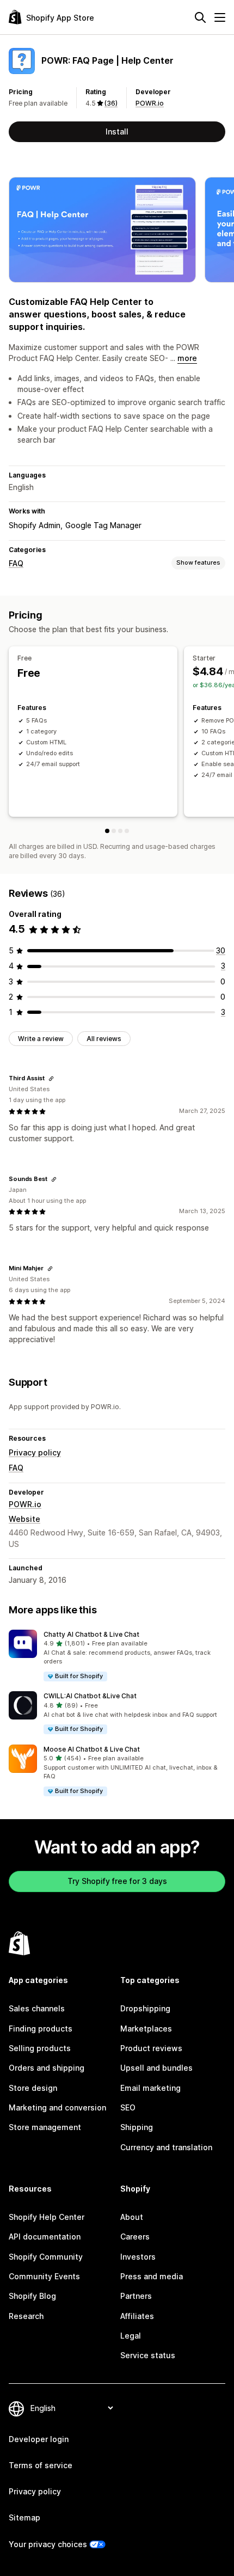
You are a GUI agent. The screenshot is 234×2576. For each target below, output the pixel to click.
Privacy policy (35, 1452)
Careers (135, 2237)
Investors (138, 2257)
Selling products (40, 2048)
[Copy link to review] (51, 1079)
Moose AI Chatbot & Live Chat (92, 1749)
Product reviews (151, 2048)
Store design (33, 2088)
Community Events (44, 2276)
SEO (128, 2107)
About (132, 2217)
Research (26, 2316)
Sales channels (37, 2008)
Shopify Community (46, 2257)
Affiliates (137, 2316)
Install (117, 131)
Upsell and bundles (156, 2068)
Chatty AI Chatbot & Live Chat (91, 1634)
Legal (131, 2336)
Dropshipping (145, 2008)
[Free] (107, 831)
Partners (136, 2296)
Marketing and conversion (57, 2107)
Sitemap (24, 2517)
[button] (117, 1656)
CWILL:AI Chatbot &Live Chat (90, 1696)
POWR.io (150, 103)
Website (24, 1519)
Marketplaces (146, 2029)
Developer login (39, 2439)
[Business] (127, 831)
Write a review (41, 1039)
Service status (148, 2355)
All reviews (104, 1039)
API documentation (45, 2237)
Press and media (152, 2276)
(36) (111, 103)
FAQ (16, 563)
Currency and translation (166, 2147)
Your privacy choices (48, 2544)
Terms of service (41, 2465)
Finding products (41, 2029)
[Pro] (120, 831)
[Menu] (220, 17)
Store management (45, 2127)
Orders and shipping (47, 2068)
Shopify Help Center (47, 2217)
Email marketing (150, 2088)
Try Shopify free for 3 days (117, 1881)
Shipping (137, 2127)
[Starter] (114, 831)
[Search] (200, 17)
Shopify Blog (32, 2296)
